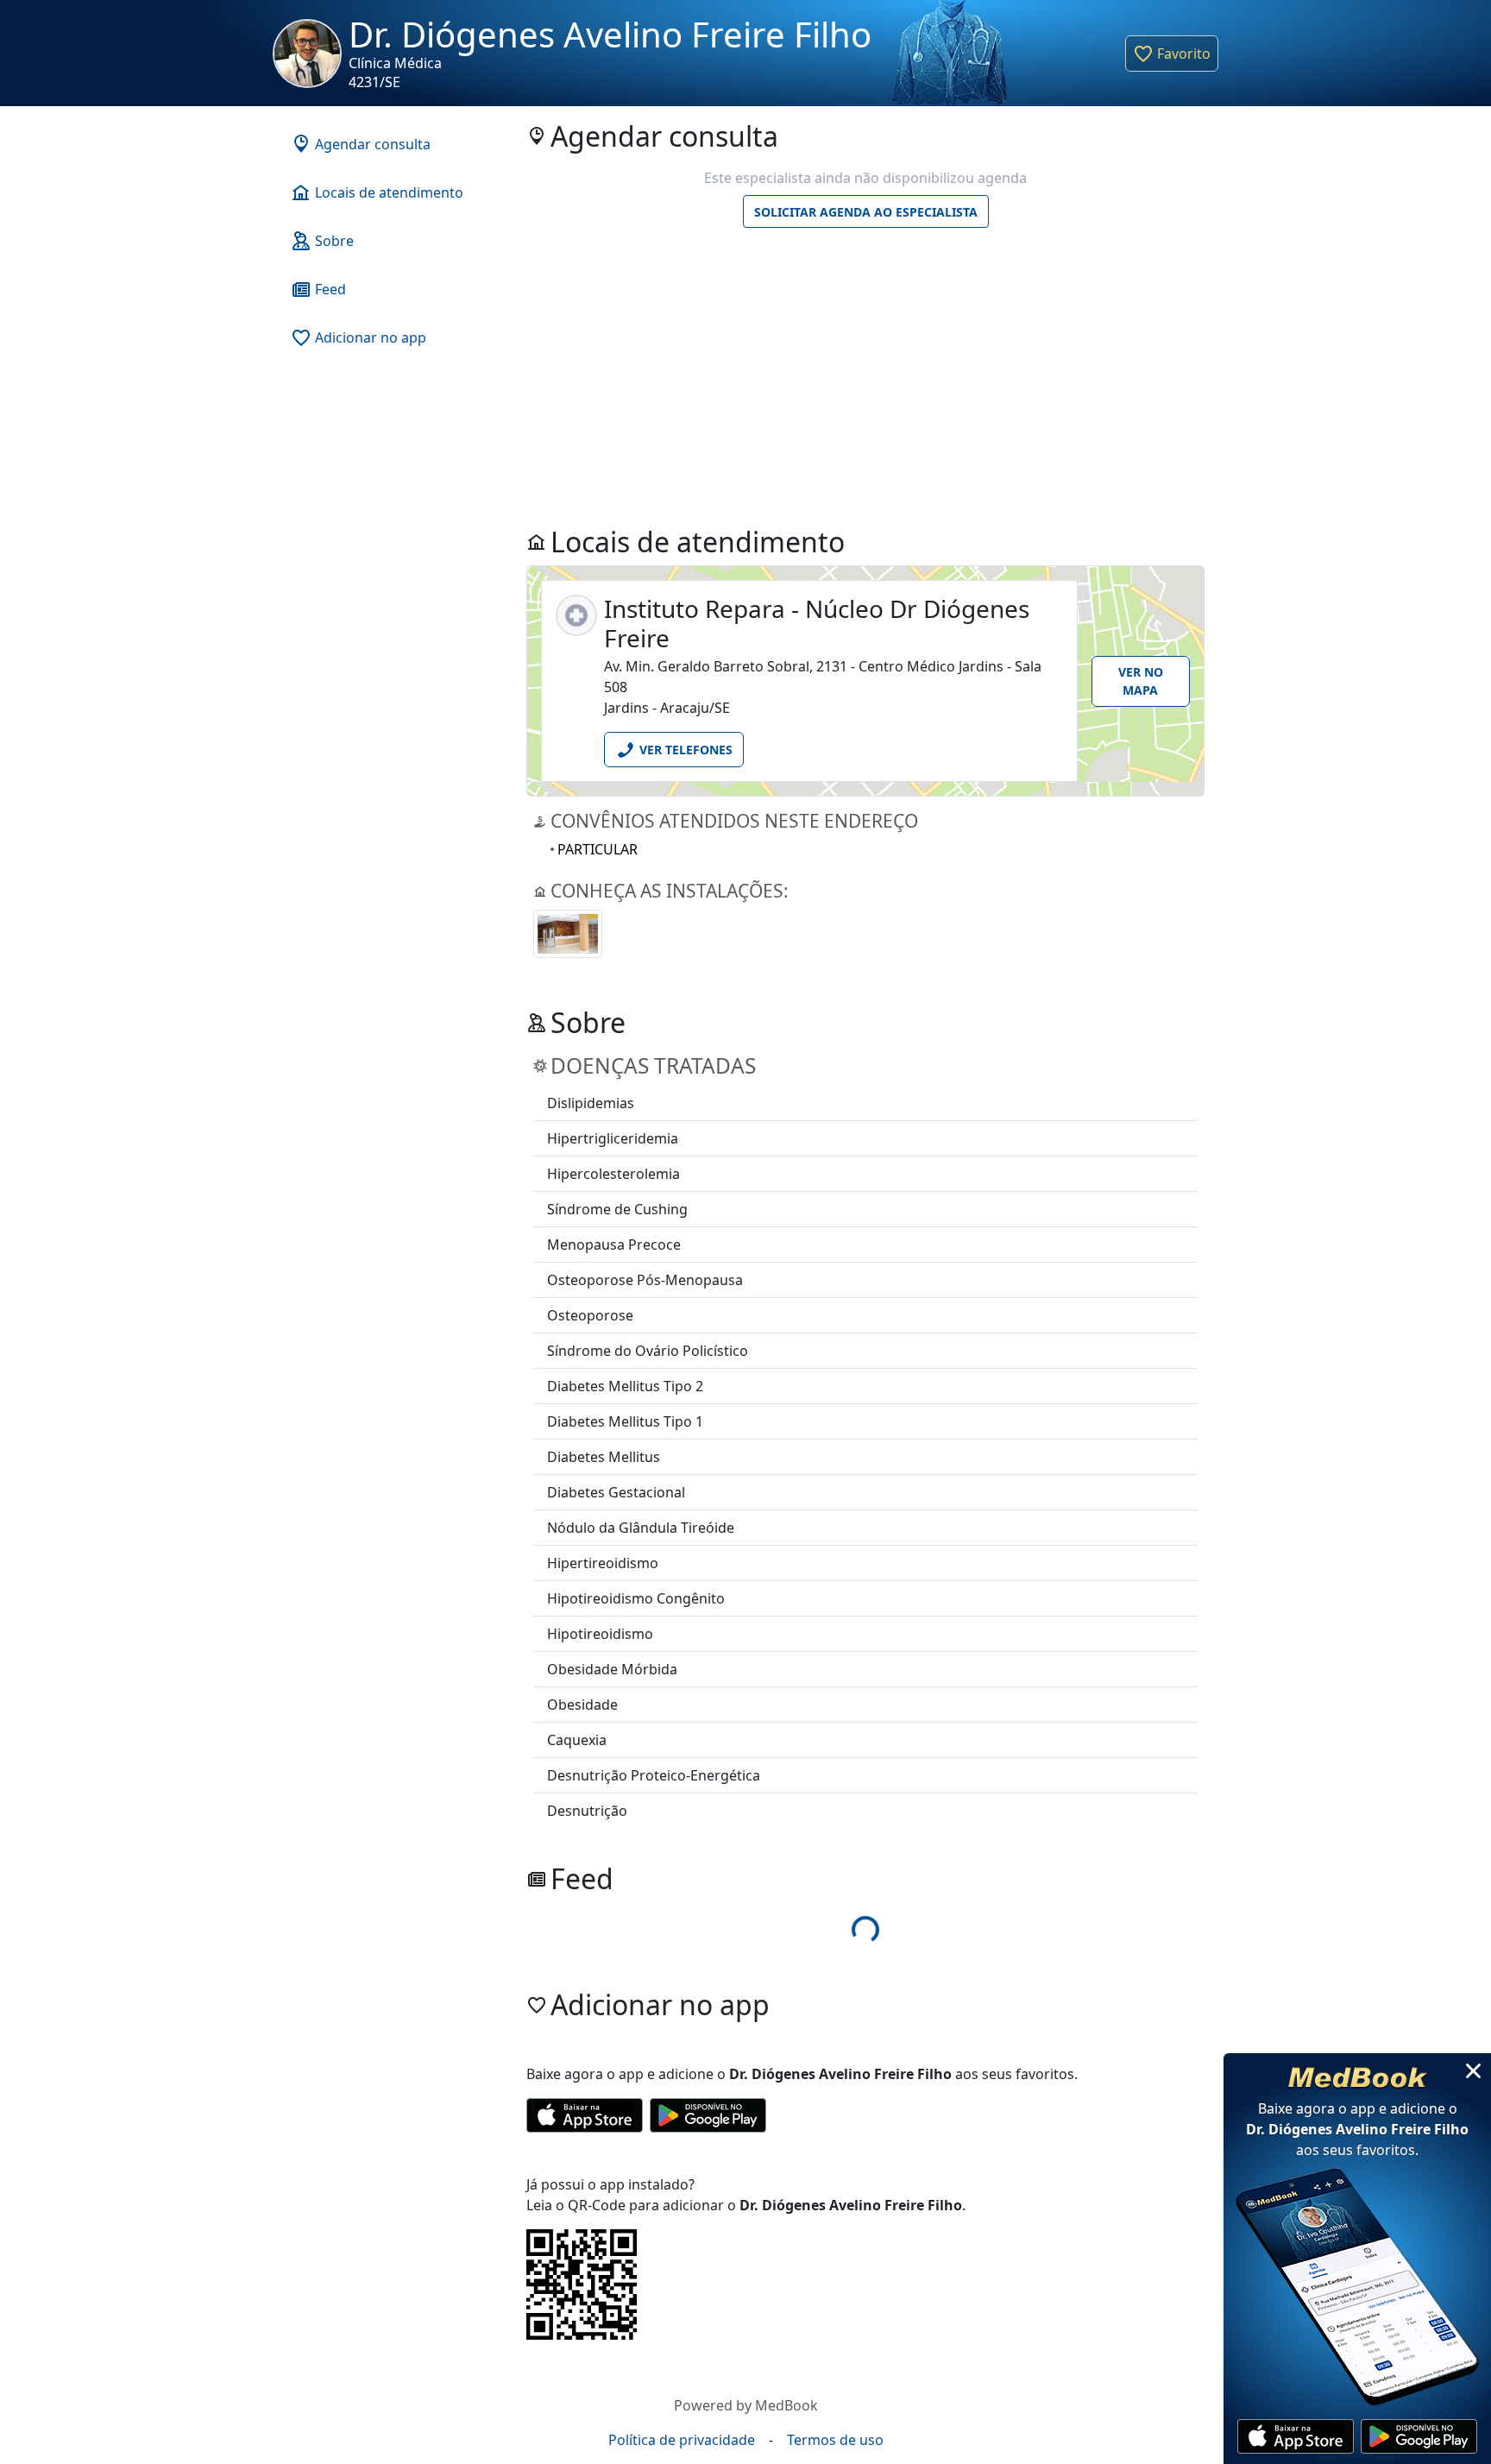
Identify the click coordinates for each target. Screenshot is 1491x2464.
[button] (1172, 54)
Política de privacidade (682, 2440)
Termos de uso (835, 2440)
